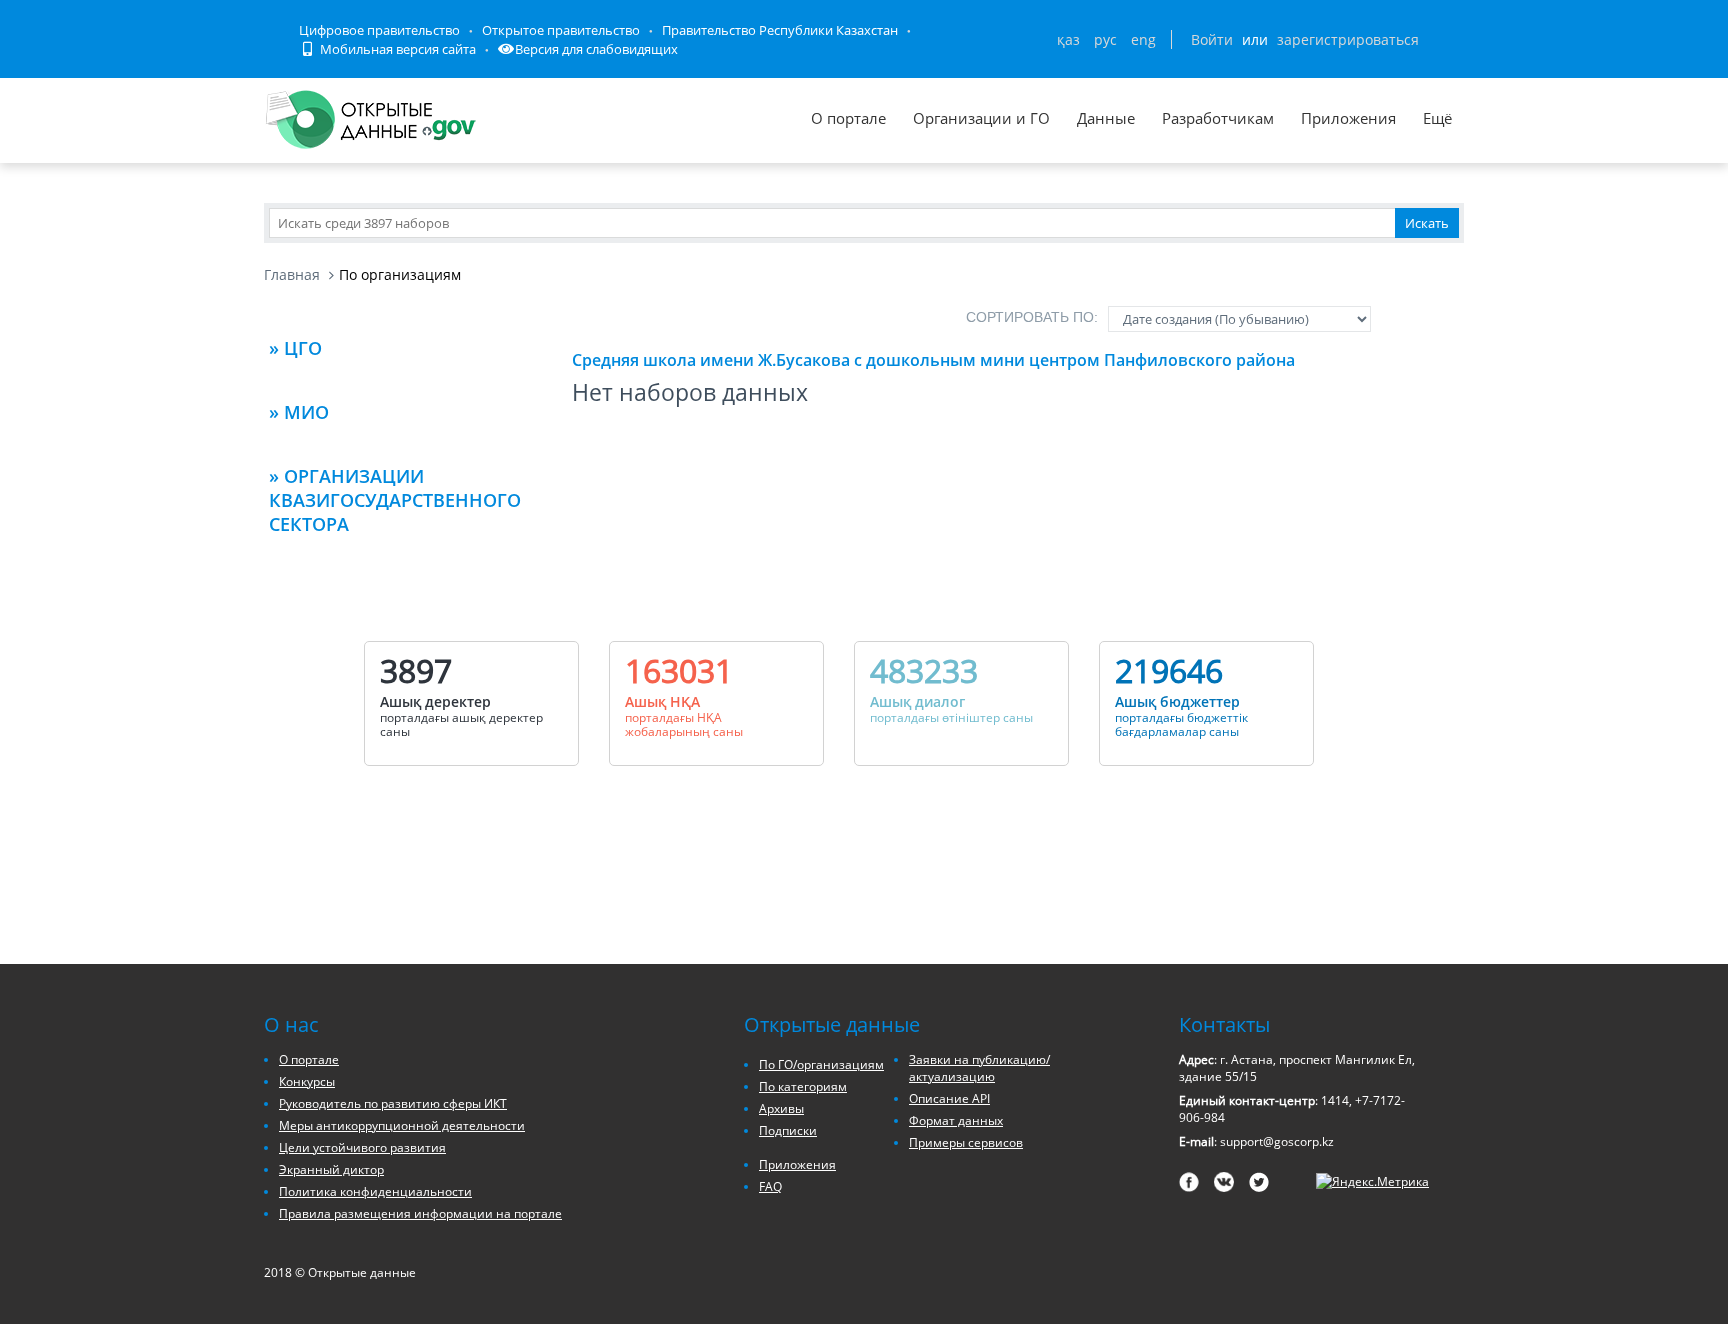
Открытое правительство (561, 30)
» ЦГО (295, 348)
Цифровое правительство (379, 30)
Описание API (949, 1098)
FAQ (770, 1186)
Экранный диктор (331, 1169)
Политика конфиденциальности (375, 1191)
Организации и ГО (981, 118)
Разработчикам (1218, 118)
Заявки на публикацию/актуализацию (979, 1068)
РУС (1105, 39)
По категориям (803, 1086)
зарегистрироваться (1348, 39)
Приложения (1348, 118)
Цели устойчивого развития (362, 1147)
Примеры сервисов (966, 1142)
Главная (292, 274)
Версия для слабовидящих (596, 49)
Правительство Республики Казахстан (780, 30)
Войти (1212, 39)
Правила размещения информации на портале (420, 1213)
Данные (1106, 118)
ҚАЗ (1068, 39)
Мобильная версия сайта (396, 49)
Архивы (781, 1108)
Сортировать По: (1032, 317)
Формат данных (956, 1120)
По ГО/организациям (821, 1064)
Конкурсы (307, 1081)
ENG (1143, 39)
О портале (848, 118)
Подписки (788, 1130)
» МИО (299, 412)
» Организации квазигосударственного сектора (395, 500)
